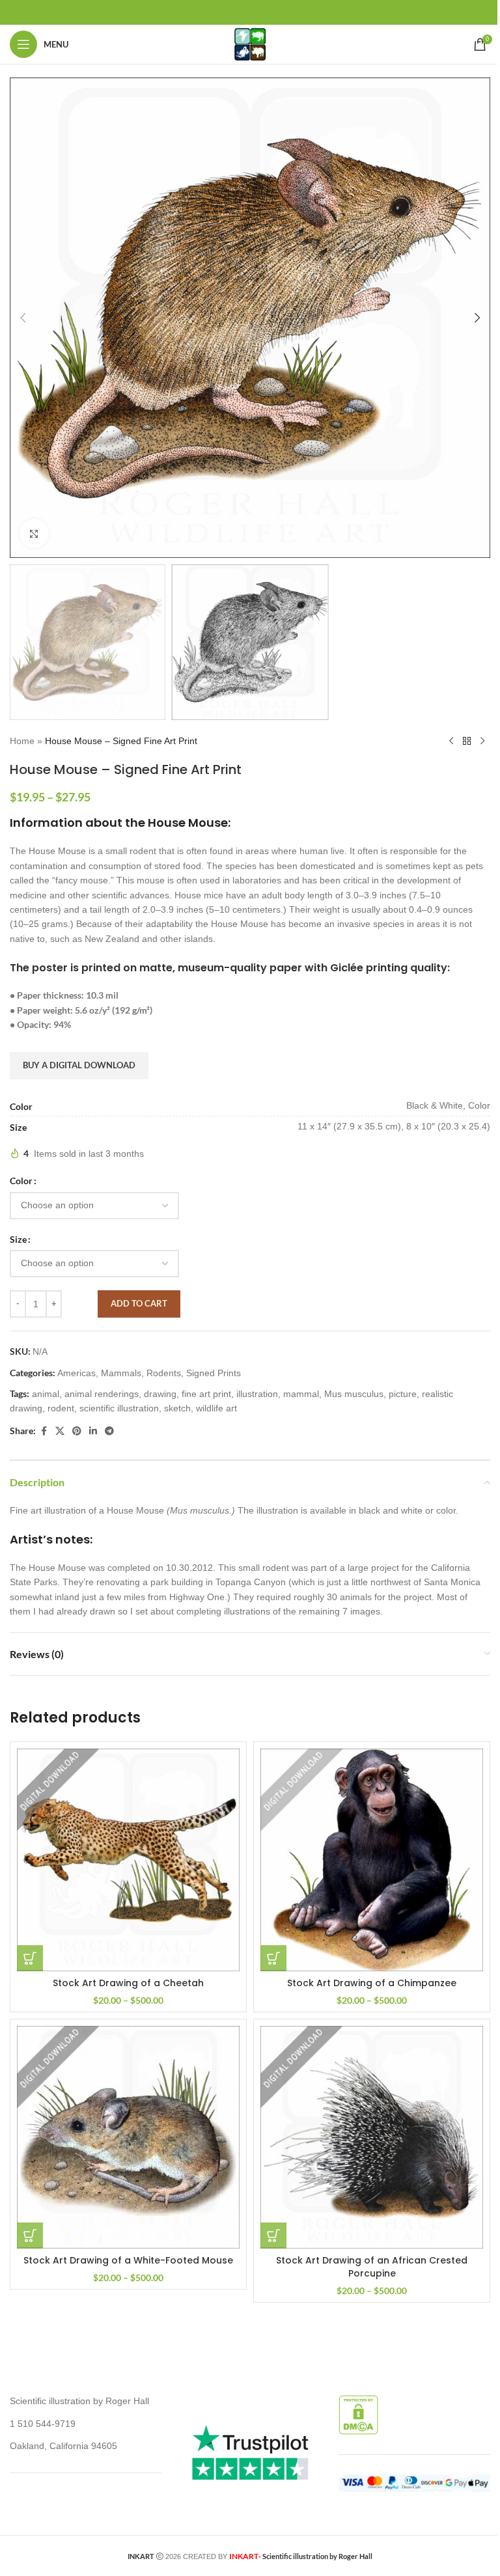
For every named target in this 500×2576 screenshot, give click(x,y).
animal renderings (102, 1394)
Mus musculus (354, 1394)
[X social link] (60, 1431)
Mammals (121, 1373)
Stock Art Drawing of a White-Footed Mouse (128, 2260)
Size (18, 1239)
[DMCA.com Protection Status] (358, 2414)
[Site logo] (250, 44)
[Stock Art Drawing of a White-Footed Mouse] (128, 2137)
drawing (160, 1394)
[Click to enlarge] (34, 533)
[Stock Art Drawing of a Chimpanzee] (372, 1860)
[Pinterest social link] (77, 1431)
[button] (23, 318)
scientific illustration (119, 1408)
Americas (76, 1373)
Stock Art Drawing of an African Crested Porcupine (372, 2267)
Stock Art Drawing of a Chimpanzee (372, 1983)
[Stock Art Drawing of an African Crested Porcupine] (372, 2137)
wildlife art (216, 1408)
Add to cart (139, 1303)
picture (403, 1394)
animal (46, 1394)
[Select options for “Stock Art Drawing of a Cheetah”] (30, 1958)
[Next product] (482, 741)
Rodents (164, 1373)
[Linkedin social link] (93, 1431)
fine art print (206, 1394)
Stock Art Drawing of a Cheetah (128, 1983)
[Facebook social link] (44, 1431)
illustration (257, 1394)
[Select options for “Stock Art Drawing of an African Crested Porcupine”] (273, 2236)
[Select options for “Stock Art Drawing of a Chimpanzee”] (273, 1958)
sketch (177, 1408)
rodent (61, 1408)
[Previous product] (451, 741)
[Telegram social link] (109, 1431)
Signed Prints (214, 1373)
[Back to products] (467, 741)
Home (22, 741)
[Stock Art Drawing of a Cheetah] (128, 1860)
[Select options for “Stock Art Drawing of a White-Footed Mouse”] (30, 2236)
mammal (301, 1394)
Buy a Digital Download (79, 1065)
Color (21, 1181)
